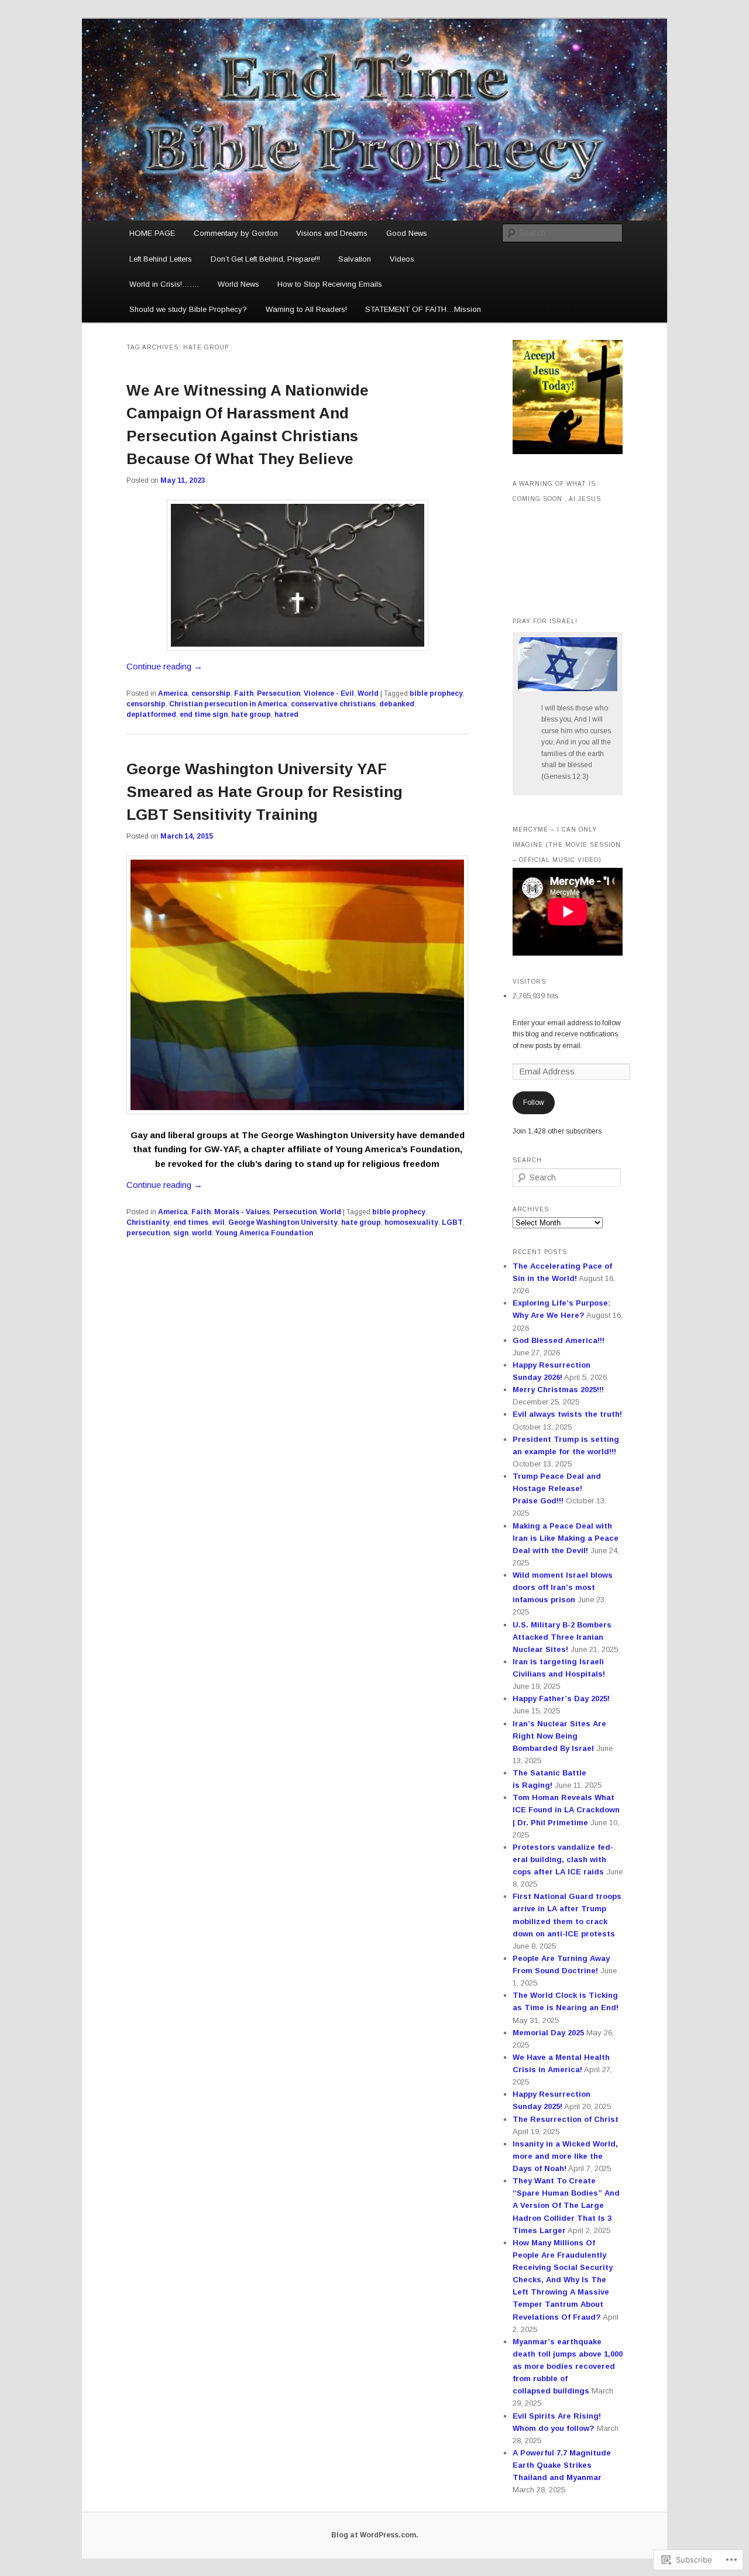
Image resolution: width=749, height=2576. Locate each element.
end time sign (204, 715)
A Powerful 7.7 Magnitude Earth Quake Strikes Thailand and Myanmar (562, 2465)
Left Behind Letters (161, 259)
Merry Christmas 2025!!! (558, 1390)
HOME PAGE (152, 233)
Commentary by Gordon (236, 233)
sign (181, 1233)
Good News (407, 233)
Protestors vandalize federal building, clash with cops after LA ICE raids (563, 1859)
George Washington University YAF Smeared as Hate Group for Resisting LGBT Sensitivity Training (264, 792)
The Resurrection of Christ (566, 2119)
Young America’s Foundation (398, 1149)
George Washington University (283, 1222)
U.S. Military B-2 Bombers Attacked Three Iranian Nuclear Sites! (562, 1637)
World (368, 693)
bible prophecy (436, 693)
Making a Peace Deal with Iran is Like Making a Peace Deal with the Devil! (566, 1538)
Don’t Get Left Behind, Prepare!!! (265, 259)
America (173, 693)
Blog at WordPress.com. (375, 2535)
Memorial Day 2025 (548, 2033)
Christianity (148, 1222)
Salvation (355, 259)
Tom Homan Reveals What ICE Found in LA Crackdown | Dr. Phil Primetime (566, 1810)
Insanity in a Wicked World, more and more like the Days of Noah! (565, 2156)
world (202, 1233)
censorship (211, 693)
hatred (286, 715)
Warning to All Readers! (306, 309)
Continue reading (164, 666)
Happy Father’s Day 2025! (561, 1699)
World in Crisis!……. (164, 284)
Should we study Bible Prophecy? (188, 309)
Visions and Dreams (332, 233)
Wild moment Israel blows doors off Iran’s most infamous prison (563, 1587)
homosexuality (411, 1222)
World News (238, 284)
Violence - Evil (329, 693)
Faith (244, 693)
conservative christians (333, 704)
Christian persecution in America (228, 704)
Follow (534, 1102)
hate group (251, 715)
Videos (402, 259)
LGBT (452, 1222)
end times (191, 1222)
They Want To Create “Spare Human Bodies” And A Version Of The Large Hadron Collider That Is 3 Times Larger (566, 2206)
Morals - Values (242, 1212)
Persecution (279, 693)
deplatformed (151, 715)
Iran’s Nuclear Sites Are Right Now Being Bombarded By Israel (559, 1736)
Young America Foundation (264, 1233)
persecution (148, 1233)
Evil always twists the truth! (567, 1414)
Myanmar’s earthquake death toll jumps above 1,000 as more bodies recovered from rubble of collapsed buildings (568, 2367)
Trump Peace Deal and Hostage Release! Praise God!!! (557, 1488)
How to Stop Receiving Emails (330, 284)
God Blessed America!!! (559, 1340)
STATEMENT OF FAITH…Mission (423, 309)
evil (218, 1222)
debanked (397, 704)
